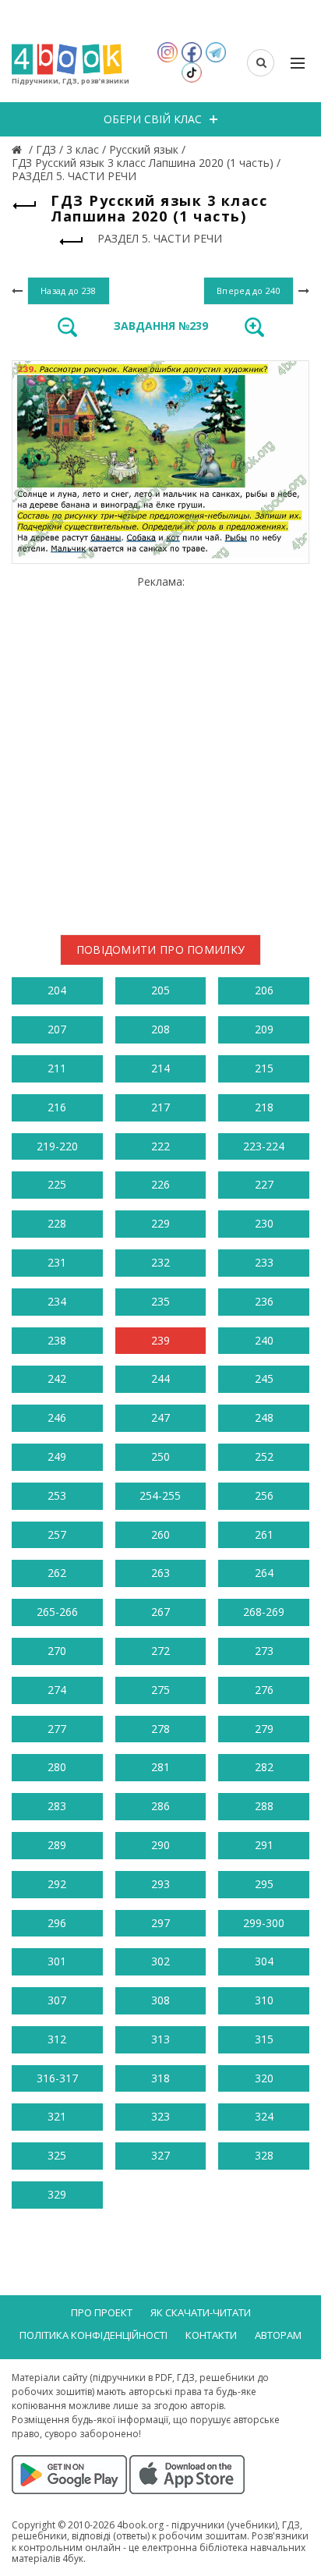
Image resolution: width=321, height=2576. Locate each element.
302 (160, 1961)
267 (160, 1612)
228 (57, 1223)
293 (160, 1884)
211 (57, 1068)
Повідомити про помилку (161, 950)
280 (57, 1767)
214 (160, 1068)
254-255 (160, 1495)
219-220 (57, 1146)
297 (160, 1923)
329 (57, 2194)
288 (264, 1806)
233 (264, 1262)
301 (57, 1961)
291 (264, 1845)
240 (264, 1340)
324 (264, 2116)
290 (160, 1845)
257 (57, 1534)
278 (160, 1729)
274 (57, 1690)
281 (160, 1767)
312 (57, 2039)
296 (57, 1923)
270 (57, 1651)
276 (264, 1690)
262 (57, 1573)
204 (57, 990)
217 (160, 1107)
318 (160, 2078)
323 (160, 2116)
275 (160, 1690)
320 (264, 2078)
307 (57, 2000)
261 (264, 1534)
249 (57, 1456)
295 (264, 1884)
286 (160, 1806)
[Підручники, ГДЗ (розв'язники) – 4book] (19, 149)
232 (160, 1262)
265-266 (57, 1612)
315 (264, 2039)
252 (264, 1456)
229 (160, 1223)
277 (57, 1729)
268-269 (264, 1612)
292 (57, 1884)
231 (57, 1262)
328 (264, 2155)
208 (160, 1029)
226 (160, 1184)
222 (160, 1146)
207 (57, 1029)
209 (264, 1029)
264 (264, 1573)
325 (57, 2155)
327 (160, 2155)
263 (160, 1573)
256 (264, 1495)
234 (57, 1301)
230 (264, 1223)
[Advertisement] (160, 749)
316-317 (57, 2078)
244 (160, 1378)
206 (264, 990)
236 (264, 1301)
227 (264, 1184)
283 (57, 1806)
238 (57, 1340)
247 (160, 1417)
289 (57, 1845)
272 (160, 1651)
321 (57, 2116)
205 (160, 990)
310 (264, 2000)
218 (264, 1107)
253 (57, 1495)
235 (160, 1301)
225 (57, 1184)
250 (160, 1456)
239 (160, 1340)
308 (160, 2000)
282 (264, 1767)
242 (57, 1378)
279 (264, 1729)
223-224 (264, 1146)
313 (160, 2039)
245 (264, 1378)
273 (264, 1651)
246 (57, 1417)
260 (160, 1534)
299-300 (264, 1923)
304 (264, 1961)
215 (264, 1068)
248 (264, 1417)
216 (57, 1107)
